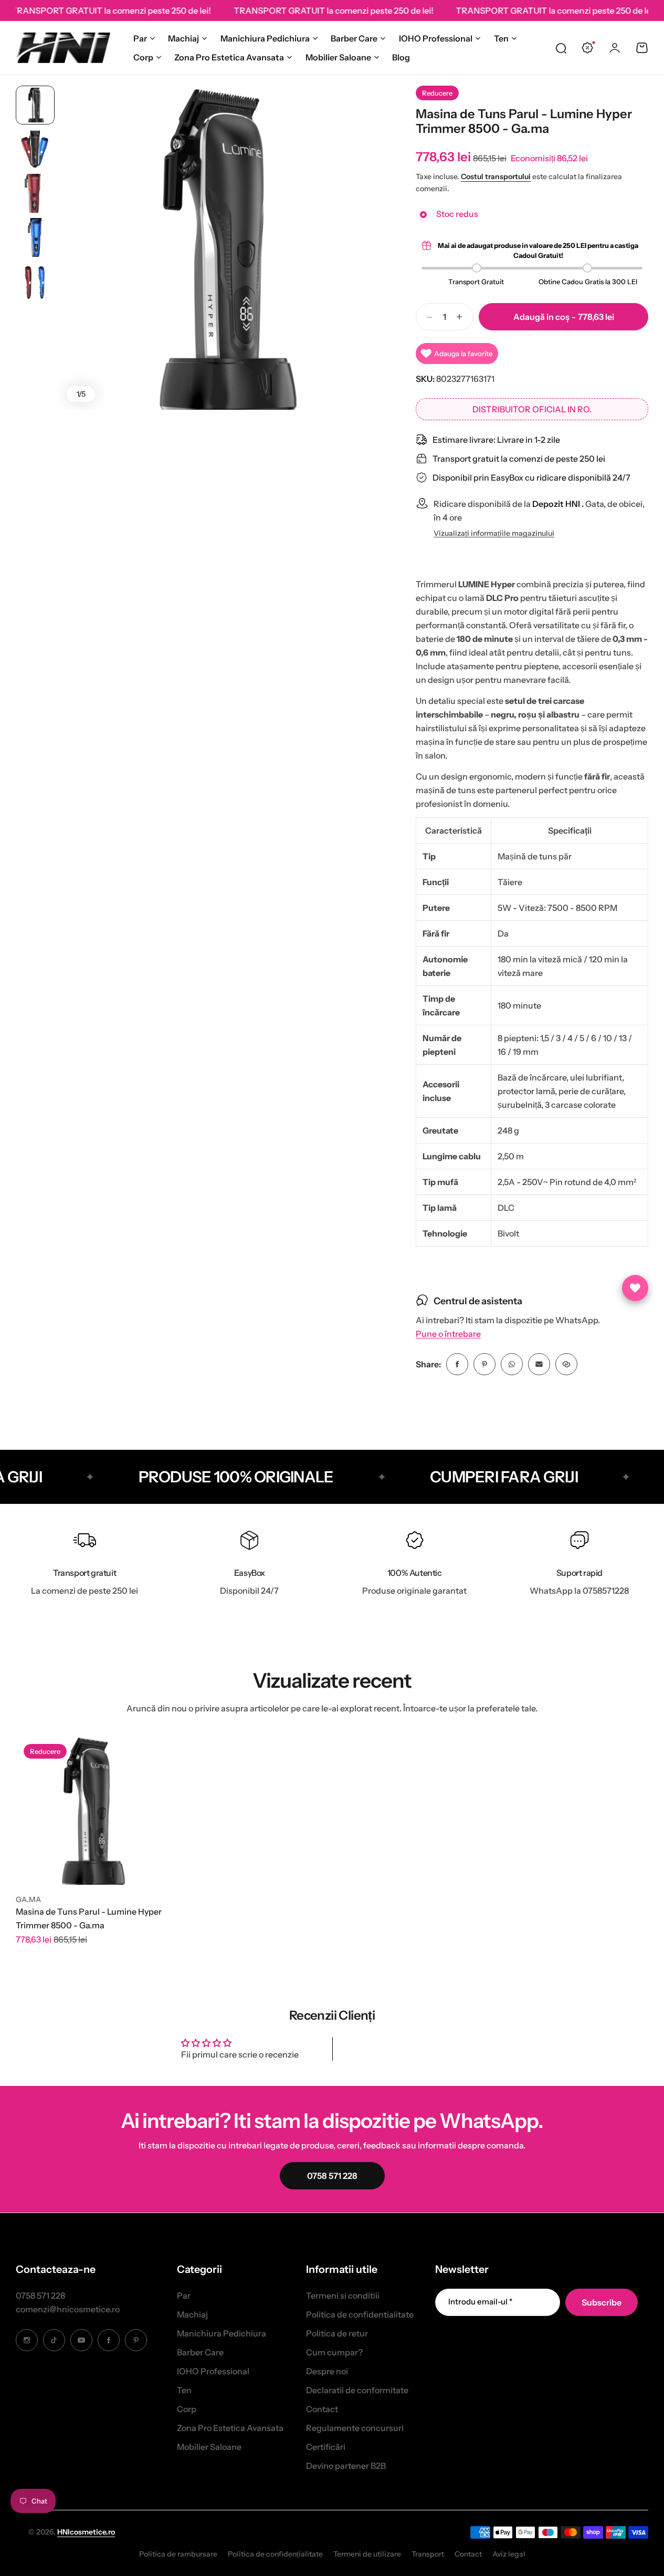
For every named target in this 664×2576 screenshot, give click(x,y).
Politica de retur (337, 2333)
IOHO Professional (436, 38)
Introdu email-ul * (480, 2302)
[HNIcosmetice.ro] (63, 48)
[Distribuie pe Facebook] (457, 1364)
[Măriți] (221, 248)
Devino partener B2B (346, 2466)
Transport (428, 2554)
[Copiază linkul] (566, 1364)
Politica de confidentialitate (360, 2314)
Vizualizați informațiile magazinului (494, 533)
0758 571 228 (40, 2295)
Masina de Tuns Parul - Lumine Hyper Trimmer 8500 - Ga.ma (89, 1918)
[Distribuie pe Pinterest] (484, 1364)
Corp (143, 57)
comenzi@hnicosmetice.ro (68, 2309)
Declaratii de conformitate (357, 2390)
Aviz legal (509, 2554)
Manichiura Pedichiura (265, 38)
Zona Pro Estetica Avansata (229, 57)
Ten (501, 38)
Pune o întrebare (448, 1334)
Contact (322, 2409)
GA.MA (28, 1899)
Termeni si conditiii (343, 2295)
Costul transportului (496, 176)
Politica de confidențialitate (275, 2554)
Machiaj (183, 38)
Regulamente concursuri (355, 2428)
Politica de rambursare (178, 2554)
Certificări (326, 2447)
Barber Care (354, 38)
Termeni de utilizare (367, 2554)
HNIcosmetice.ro (86, 2532)
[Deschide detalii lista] (635, 1288)
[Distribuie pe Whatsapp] (512, 1364)
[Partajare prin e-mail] (539, 1364)
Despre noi (327, 2371)
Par (140, 38)
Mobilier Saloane (338, 57)
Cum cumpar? (334, 2352)
